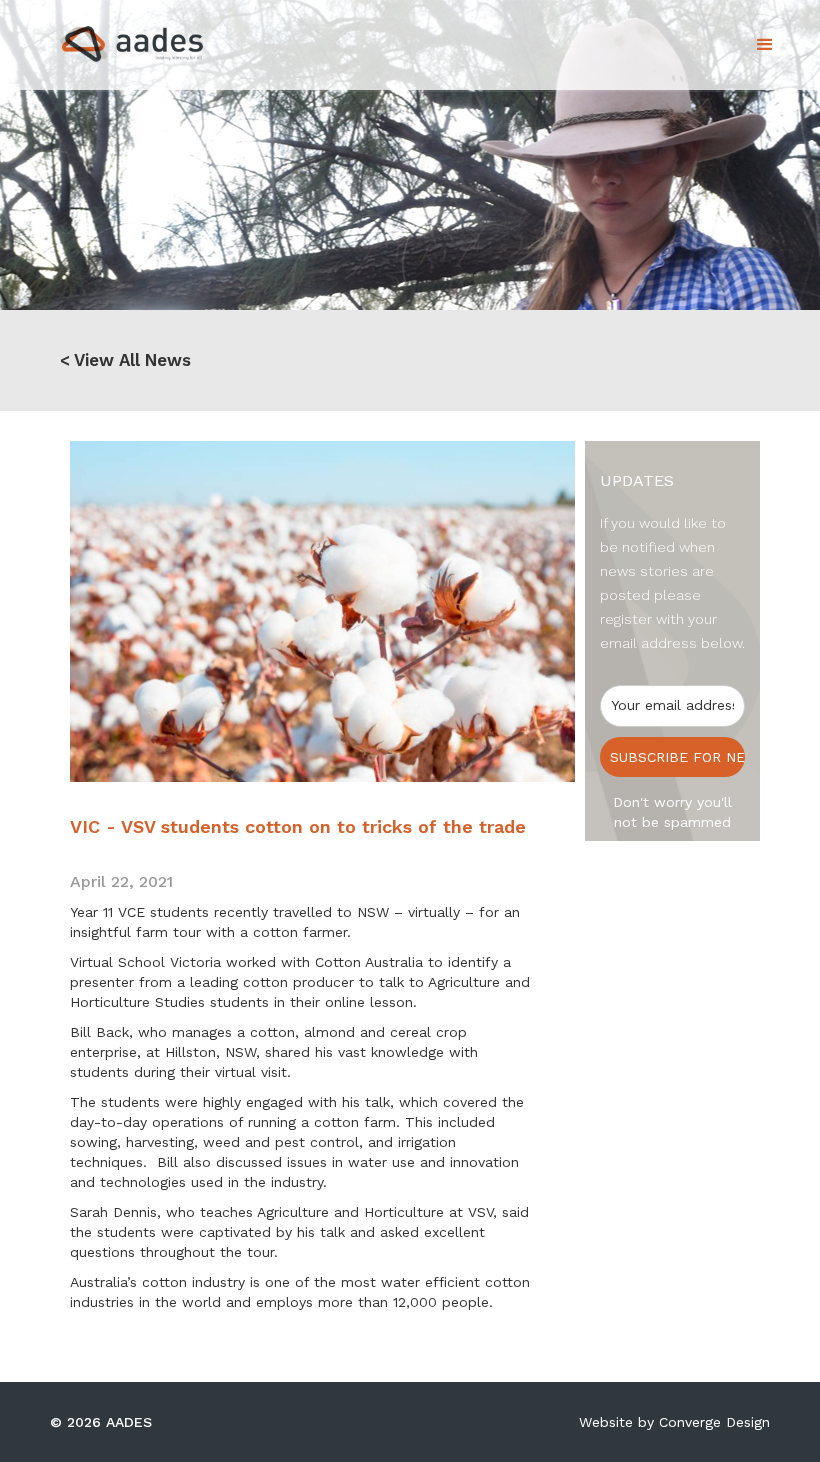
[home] (114, 38)
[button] (765, 45)
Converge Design (714, 1422)
